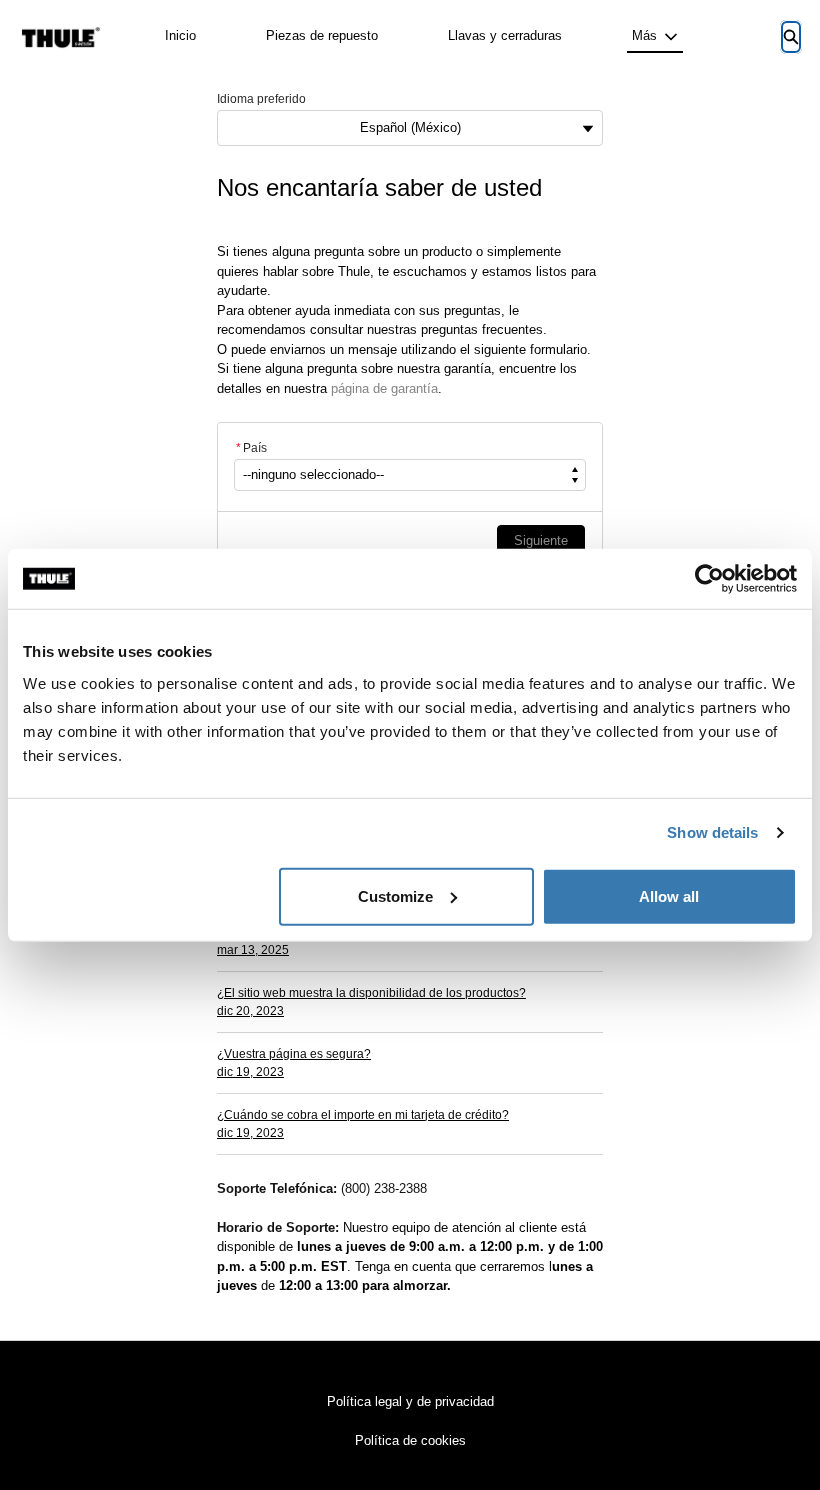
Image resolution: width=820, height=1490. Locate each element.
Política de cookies (410, 1440)
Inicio (180, 35)
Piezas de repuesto (322, 35)
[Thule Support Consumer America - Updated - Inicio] (61, 37)
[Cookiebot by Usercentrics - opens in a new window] (709, 579)
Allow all (669, 895)
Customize (395, 895)
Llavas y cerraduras (505, 35)
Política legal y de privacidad (410, 1401)
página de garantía (384, 388)
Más (644, 35)
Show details (712, 832)
